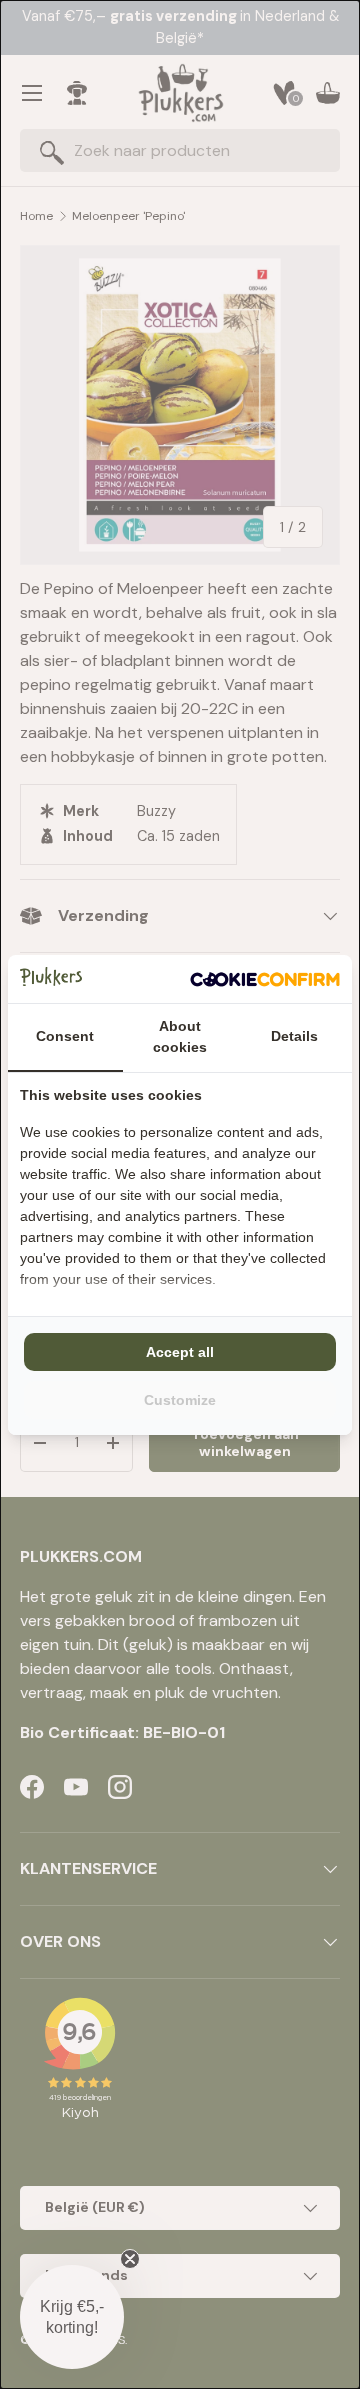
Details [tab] (294, 1036)
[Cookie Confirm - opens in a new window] (265, 979)
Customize (180, 1400)
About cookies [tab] (180, 1036)
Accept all (180, 1352)
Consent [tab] (65, 1036)
